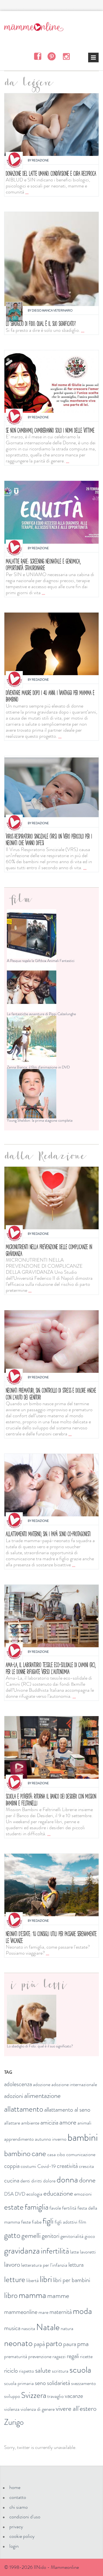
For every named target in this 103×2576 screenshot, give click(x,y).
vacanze (74, 2396)
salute (43, 2370)
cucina (12, 2180)
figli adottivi (66, 2222)
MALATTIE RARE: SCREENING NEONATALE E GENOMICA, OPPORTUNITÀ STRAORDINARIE (43, 564)
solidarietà (59, 2383)
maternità (61, 2312)
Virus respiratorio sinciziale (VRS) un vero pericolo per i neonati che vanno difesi (49, 839)
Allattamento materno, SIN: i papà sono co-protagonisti (48, 1534)
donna (67, 2179)
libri (46, 2279)
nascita (28, 2328)
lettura (76, 2265)
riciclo (11, 2371)
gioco (90, 2236)
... (27, 192)
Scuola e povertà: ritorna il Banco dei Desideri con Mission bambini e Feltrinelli (51, 1799)
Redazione (40, 160)
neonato (18, 2343)
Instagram (66, 56)
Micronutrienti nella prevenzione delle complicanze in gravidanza (49, 1250)
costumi (28, 2166)
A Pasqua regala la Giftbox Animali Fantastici (41, 961)
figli (48, 2221)
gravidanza (22, 2251)
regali (73, 2356)
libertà (33, 2280)
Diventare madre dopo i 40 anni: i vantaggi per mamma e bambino (50, 696)
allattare (12, 2123)
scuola (80, 2370)
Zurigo (14, 2422)
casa (51, 2154)
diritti (37, 2181)
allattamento (24, 2109)
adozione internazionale (74, 2084)
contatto (18, 2497)
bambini (83, 2137)
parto (54, 2343)
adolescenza (18, 2084)
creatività (67, 2166)
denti (25, 2181)
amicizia (49, 2122)
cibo (61, 2154)
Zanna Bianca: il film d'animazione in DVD (38, 1067)
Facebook (37, 56)
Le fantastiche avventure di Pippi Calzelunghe (41, 1014)
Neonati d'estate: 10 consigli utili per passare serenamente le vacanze (51, 1937)
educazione (58, 2193)
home (15, 2487)
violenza (12, 2409)
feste (26, 2222)
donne (87, 2180)
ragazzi (59, 2356)
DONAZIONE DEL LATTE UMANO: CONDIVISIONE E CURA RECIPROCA (51, 173)
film (82, 2222)
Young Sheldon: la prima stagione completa (40, 1120)
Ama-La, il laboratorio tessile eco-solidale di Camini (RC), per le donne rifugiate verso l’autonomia (51, 1668)
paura (70, 2344)
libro (11, 2295)
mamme (58, 2296)
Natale (48, 2327)
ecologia (34, 2194)
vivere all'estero (76, 2409)
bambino (17, 2153)
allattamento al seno (67, 2110)
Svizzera (34, 2395)
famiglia (37, 2207)
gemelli (31, 2236)
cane (39, 2153)
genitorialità (72, 2236)
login (14, 2546)
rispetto (27, 2371)
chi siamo (19, 2507)
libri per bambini (72, 2280)
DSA (9, 2194)
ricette (86, 2356)
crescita (86, 2166)
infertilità (55, 2251)
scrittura (60, 2371)
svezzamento (83, 2383)
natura (67, 2328)
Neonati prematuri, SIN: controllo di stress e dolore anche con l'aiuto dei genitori (51, 1394)
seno (40, 2383)
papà (39, 2344)
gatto (12, 2235)
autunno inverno (51, 2139)
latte (74, 2252)
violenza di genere (38, 2409)
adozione (42, 2084)
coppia (12, 2166)
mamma (32, 2295)
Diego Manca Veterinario (52, 310)
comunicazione (81, 2154)
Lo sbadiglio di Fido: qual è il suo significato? (41, 323)
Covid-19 (47, 2166)
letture (15, 2279)
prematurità (16, 2356)
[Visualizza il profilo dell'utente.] (14, 160)
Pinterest (52, 56)
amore (68, 2122)
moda (82, 2311)
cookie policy (22, 2536)
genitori (51, 2236)
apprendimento (19, 2139)
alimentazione (42, 2096)
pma (83, 2344)
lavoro (12, 2264)
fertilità (69, 2208)
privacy (16, 2527)
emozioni (83, 2194)
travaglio (55, 2396)
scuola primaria (19, 2383)
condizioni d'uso (25, 2517)
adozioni (14, 2096)
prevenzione (40, 2356)
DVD (20, 2194)
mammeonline (21, 2312)
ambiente (30, 2123)
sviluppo (12, 2396)
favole (55, 2208)
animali (84, 2123)
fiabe (37, 2222)
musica (12, 2328)
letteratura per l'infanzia (44, 2265)
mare (43, 2312)
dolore (49, 2181)
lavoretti (88, 2252)
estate (14, 2207)
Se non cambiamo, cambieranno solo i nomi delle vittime (50, 430)
